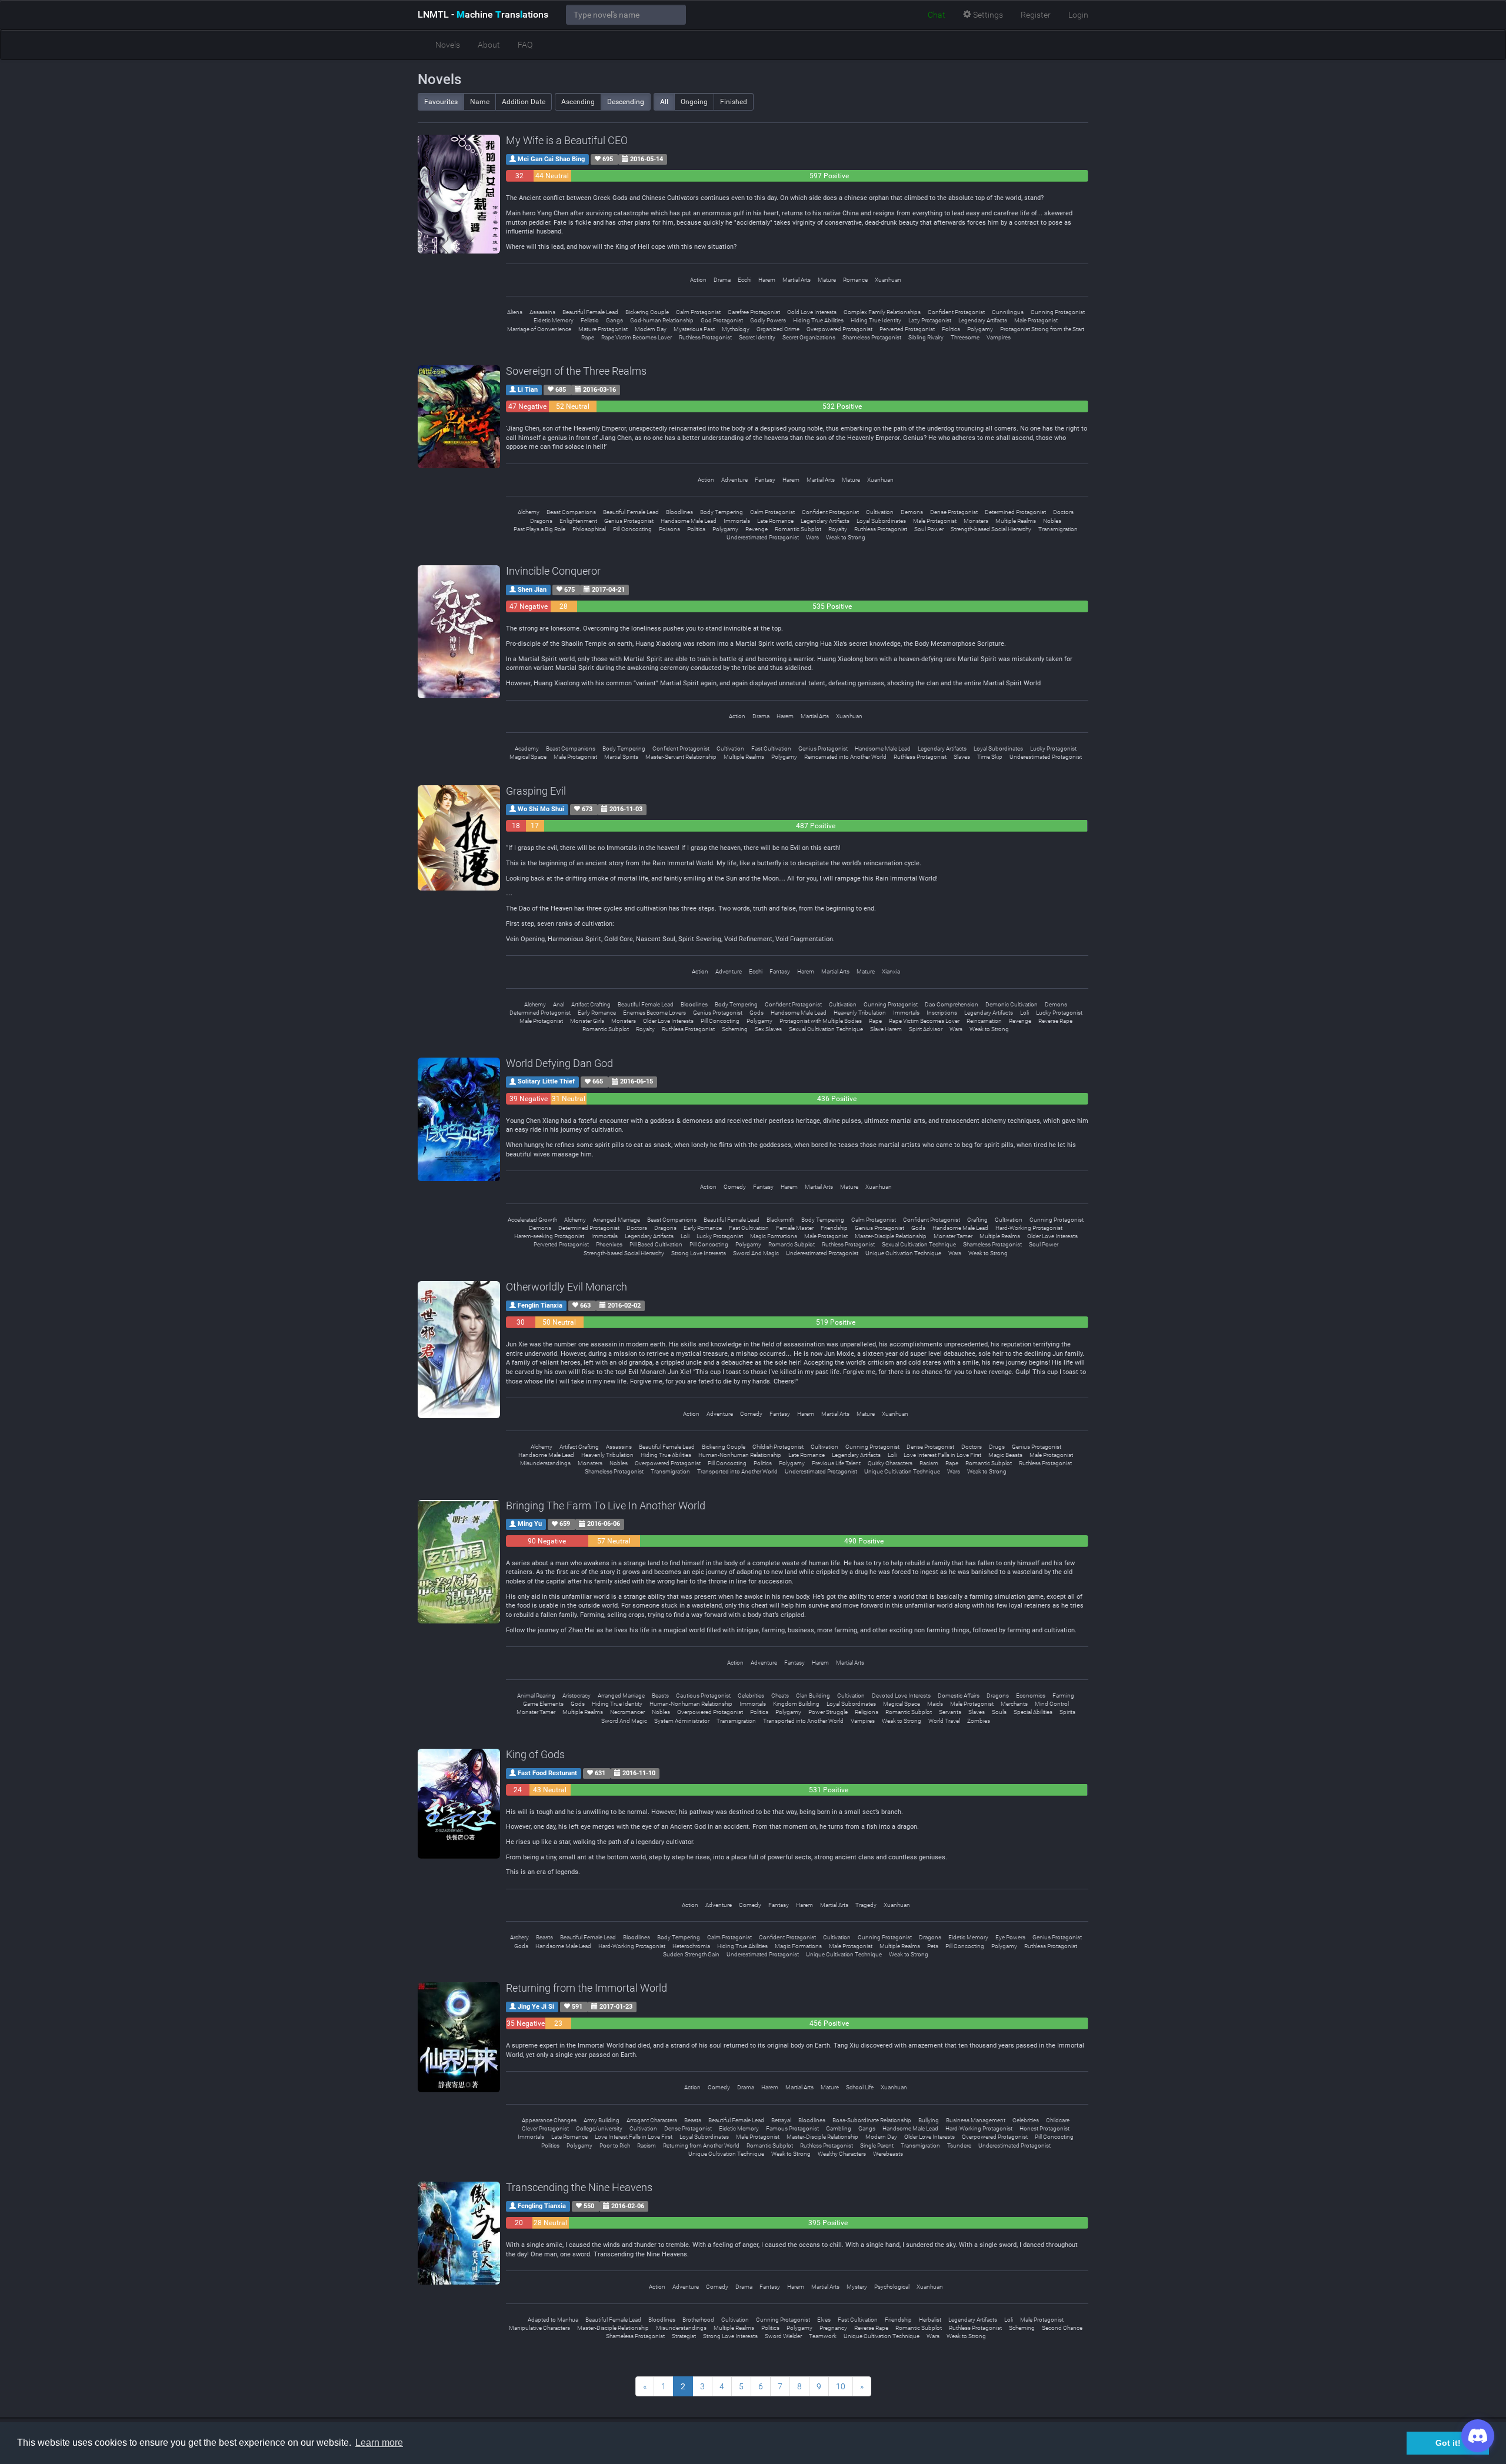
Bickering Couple (647, 312)
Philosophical (589, 529)
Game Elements (543, 1704)
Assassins (542, 312)
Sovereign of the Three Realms (576, 371)
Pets (933, 1946)
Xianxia (891, 971)
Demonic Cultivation (1012, 1004)
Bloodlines (679, 512)
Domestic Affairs (959, 1696)
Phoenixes (609, 1244)
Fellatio (590, 320)
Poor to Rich (615, 2145)
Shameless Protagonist (872, 337)
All (664, 102)
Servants (950, 1712)
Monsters (976, 521)
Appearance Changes (549, 2120)
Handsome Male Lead (689, 521)
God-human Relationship (662, 320)
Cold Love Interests (812, 312)
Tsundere (959, 2145)
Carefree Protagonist (754, 312)
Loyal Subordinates (881, 521)
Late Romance (775, 521)
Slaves (962, 757)
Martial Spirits (621, 757)
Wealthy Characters (842, 2154)
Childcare (1058, 2120)
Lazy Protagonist (930, 320)
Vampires (999, 337)
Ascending (578, 102)
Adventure (734, 480)
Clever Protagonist (545, 2128)
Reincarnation (984, 1021)
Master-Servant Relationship (681, 757)
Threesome (965, 337)
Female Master (795, 1228)
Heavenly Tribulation (860, 1013)
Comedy (735, 1187)
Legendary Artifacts (983, 320)
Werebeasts (888, 2154)
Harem (767, 280)
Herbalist (930, 2320)
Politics (951, 329)
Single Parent (877, 2145)
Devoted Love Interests (901, 1696)
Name (480, 102)
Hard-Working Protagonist (1029, 1228)
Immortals (737, 521)
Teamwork (823, 2336)
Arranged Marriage (617, 1220)
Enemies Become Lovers (654, 1013)
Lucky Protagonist (1053, 748)
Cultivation (880, 512)
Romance (855, 280)
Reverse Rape (1055, 1021)
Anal (559, 1004)
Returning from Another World (701, 2145)
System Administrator (682, 1721)
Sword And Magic (756, 1253)
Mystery (857, 2287)
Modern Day (651, 329)
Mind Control (1052, 1704)
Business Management (976, 2120)
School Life (860, 2087)
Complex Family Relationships (882, 312)
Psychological (892, 2287)
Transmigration (1058, 529)
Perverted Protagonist (907, 329)
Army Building (602, 2120)
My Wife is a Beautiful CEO (567, 140)
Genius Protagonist (629, 521)
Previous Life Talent (836, 1463)
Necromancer (627, 1712)
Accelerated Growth (532, 1220)
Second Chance (1062, 2328)
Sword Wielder (783, 2336)
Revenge (757, 529)
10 (841, 2386)
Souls (999, 1712)
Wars (812, 537)
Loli (1024, 1013)
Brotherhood (698, 2320)
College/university (599, 2128)
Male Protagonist (1036, 320)
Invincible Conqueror (553, 571)
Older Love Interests (668, 1021)
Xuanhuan (888, 280)
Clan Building (813, 1696)
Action (698, 280)
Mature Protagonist (603, 329)
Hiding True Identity (876, 320)
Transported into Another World (737, 1471)
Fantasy (765, 480)
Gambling (839, 2128)
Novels (448, 45)
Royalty (838, 529)
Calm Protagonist (698, 312)
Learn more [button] (379, 2443)
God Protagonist (722, 320)
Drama (722, 280)
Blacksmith (780, 1220)
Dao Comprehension (952, 1004)
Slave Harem (886, 1029)
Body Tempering (722, 512)
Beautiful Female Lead (590, 312)
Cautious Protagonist (703, 1696)
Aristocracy (577, 1696)
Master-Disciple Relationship (891, 1236)
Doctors (1063, 512)
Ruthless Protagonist (705, 337)
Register (1036, 15)
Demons (912, 512)
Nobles (1052, 521)
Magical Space (528, 757)
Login (1078, 15)
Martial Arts (797, 280)
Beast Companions (571, 512)
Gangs (614, 320)
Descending (626, 102)
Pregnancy (833, 2328)
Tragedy (866, 1905)
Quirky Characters (890, 1463)
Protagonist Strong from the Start (1042, 329)
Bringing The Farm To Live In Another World (606, 1506)
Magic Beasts (1005, 1455)
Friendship (834, 1228)
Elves (824, 2320)
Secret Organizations (809, 337)
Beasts (660, 1696)
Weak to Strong (846, 537)
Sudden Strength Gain (691, 1954)
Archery (519, 1937)
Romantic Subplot (798, 529)
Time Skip (990, 757)
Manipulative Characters (539, 2328)
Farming (1063, 1696)
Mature (827, 280)
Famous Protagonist (792, 2128)
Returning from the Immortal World (587, 1988)
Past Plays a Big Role (539, 529)
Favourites (441, 102)
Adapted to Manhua (553, 2320)
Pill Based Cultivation (656, 1244)
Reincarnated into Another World (845, 757)
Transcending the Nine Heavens (579, 2187)
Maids (935, 1704)
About (489, 45)
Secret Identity (757, 337)
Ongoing (694, 102)
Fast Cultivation (771, 748)
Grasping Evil (536, 791)
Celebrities (751, 1696)
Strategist (684, 2336)
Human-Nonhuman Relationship (740, 1455)
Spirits (1067, 1712)
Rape (588, 337)
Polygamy (980, 329)
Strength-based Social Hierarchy (991, 529)
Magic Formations (774, 1236)
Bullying (929, 2120)
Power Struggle (828, 1712)
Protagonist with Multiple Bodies (821, 1021)
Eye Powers (1010, 1937)
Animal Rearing (536, 1696)
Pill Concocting (632, 529)
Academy (527, 748)
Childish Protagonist (778, 1447)
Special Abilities (1033, 1712)
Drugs (997, 1447)
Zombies (979, 1721)
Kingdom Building (796, 1704)
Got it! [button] (1448, 2443)
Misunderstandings (545, 1463)
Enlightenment (578, 521)
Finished (734, 102)
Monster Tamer (953, 1236)
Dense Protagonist (954, 512)
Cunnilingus (1008, 312)
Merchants (1014, 1704)
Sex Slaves (768, 1029)
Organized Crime (778, 329)
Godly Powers (768, 320)
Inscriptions (942, 1013)
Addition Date (524, 102)
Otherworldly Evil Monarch (567, 1287)
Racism (929, 1463)
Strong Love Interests (699, 1253)
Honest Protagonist (1044, 2128)
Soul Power (929, 529)
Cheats (780, 1696)
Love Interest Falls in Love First (942, 1455)
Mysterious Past (694, 329)
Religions (867, 1712)
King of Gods (535, 1754)
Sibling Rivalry (926, 337)
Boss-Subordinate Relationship (872, 2120)
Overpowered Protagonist (839, 329)
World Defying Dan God (559, 1063)
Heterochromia (691, 1946)
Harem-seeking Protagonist (549, 1236)
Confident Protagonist (956, 312)
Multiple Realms (1016, 521)
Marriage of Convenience (539, 329)
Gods (757, 1013)
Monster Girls (587, 1021)
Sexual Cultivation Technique (826, 1029)
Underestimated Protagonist (763, 537)
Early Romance (597, 1013)
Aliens (515, 312)
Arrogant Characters (652, 2120)
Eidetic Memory (554, 320)
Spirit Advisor (926, 1029)
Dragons (541, 521)
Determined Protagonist (1015, 512)
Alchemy (529, 512)
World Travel (944, 1721)
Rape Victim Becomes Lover (637, 337)
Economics (1031, 1696)
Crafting (977, 1220)
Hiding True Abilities (818, 320)
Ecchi (744, 280)
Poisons (669, 529)
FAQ (525, 45)
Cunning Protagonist (1058, 312)
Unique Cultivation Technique (903, 1253)
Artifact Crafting (591, 1004)
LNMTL (483, 14)
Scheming (735, 1029)
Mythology (736, 329)
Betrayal (781, 2120)
